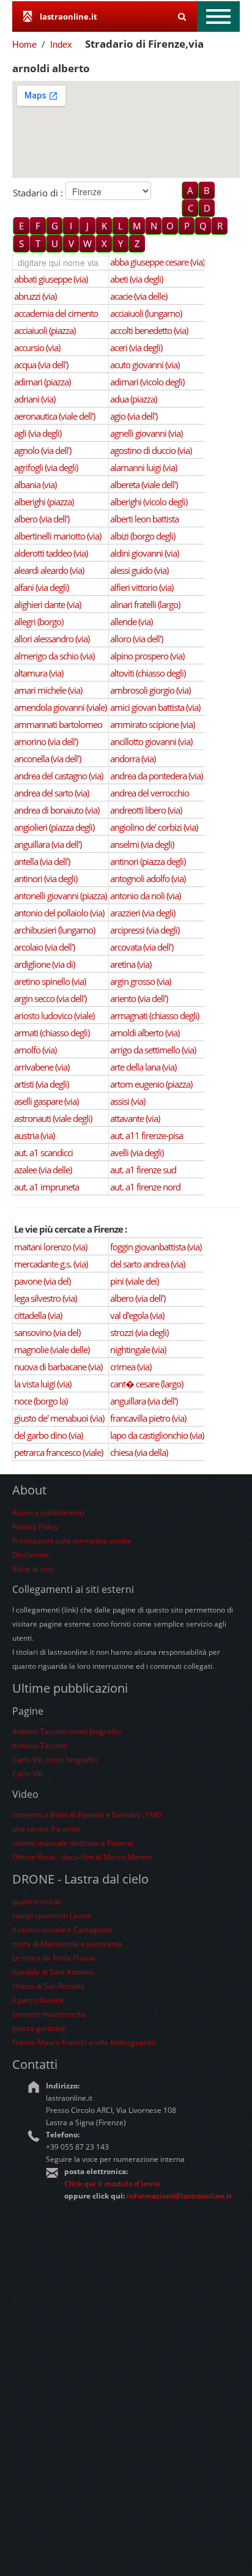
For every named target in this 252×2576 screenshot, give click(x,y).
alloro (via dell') (136, 639)
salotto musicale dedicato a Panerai (73, 1843)
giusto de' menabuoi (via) (59, 1418)
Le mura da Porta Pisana (54, 1958)
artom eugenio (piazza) (151, 1084)
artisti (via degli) (41, 1084)
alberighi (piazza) (44, 502)
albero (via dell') (42, 519)
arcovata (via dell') (142, 947)
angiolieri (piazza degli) (54, 827)
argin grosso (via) (140, 981)
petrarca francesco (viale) (58, 1452)
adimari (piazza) (42, 382)
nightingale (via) (138, 1349)
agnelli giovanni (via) (146, 433)
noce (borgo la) (41, 1401)
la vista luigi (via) (43, 1384)
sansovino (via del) (47, 1332)
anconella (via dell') (47, 759)
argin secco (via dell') (50, 998)
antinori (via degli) (46, 878)
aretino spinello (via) (50, 981)
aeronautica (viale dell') (54, 416)
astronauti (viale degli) (53, 1118)
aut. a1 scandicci (43, 1153)
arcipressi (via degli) (145, 930)
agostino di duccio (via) (151, 450)
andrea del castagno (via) (58, 776)
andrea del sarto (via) (51, 793)
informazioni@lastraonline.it (179, 2196)
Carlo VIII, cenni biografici (55, 1760)
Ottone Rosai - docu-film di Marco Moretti (82, 1857)
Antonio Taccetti (40, 1746)
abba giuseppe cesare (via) (157, 262)
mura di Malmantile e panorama (67, 1944)
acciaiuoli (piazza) (45, 330)
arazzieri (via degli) (143, 913)
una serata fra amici (46, 1829)
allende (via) (131, 622)
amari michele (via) (48, 690)
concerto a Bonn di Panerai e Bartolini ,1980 (87, 1815)
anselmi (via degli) (142, 844)
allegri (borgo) (39, 622)
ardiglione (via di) (44, 964)
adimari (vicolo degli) (147, 382)
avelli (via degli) (137, 1153)
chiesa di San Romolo (48, 1986)
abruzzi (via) (35, 296)
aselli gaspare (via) (46, 1101)
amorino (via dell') (46, 741)
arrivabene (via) (42, 1067)
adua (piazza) (133, 399)
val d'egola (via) (137, 1315)
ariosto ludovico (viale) (54, 1015)
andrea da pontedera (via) (156, 776)
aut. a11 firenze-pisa (146, 1135)
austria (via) (34, 1135)
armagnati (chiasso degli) (154, 1015)
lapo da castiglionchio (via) (157, 1435)
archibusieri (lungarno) (54, 930)
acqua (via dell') (41, 365)
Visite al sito (32, 1569)
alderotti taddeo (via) (51, 553)
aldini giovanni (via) (144, 553)
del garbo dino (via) (48, 1435)
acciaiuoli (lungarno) (146, 313)
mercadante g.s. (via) (51, 1264)
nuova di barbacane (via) (58, 1367)
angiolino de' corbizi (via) (154, 827)
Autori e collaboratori (48, 1513)
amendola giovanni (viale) (60, 707)
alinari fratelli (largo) (145, 604)
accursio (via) (37, 347)
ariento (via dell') (139, 998)
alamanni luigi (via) (143, 467)
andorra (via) (133, 759)
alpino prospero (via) (147, 656)
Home (24, 44)
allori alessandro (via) (52, 639)
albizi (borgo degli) (143, 536)
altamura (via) (39, 673)
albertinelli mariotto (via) (57, 536)
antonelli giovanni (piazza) (60, 896)
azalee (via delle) (43, 1170)
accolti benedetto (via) (149, 330)
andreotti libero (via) (146, 810)
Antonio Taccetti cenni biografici (67, 1732)
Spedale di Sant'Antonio (53, 1972)
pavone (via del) (42, 1281)
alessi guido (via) (139, 570)
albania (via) (35, 484)
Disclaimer (31, 1555)
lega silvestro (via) (45, 1298)
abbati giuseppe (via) (51, 279)
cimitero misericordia (49, 2014)
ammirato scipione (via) (152, 724)
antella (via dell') (42, 861)
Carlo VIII (27, 1774)
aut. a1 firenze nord (145, 1187)
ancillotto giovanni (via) (151, 741)
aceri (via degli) (136, 347)
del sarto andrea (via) (147, 1264)
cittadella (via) (38, 1315)
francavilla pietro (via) (148, 1418)
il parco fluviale (38, 2000)
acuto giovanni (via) (145, 365)
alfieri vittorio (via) (142, 587)
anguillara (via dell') (48, 844)
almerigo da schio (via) (54, 656)
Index (61, 44)
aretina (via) (131, 964)
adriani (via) (35, 399)
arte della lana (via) (143, 1067)
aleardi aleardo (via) (49, 570)
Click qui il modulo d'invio (112, 2184)
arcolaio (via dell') (44, 947)
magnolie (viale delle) (52, 1349)
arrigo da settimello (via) (153, 1050)
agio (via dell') (134, 416)
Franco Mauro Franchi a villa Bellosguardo (84, 2042)
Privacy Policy (35, 1527)
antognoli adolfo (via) (148, 878)
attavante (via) (135, 1118)
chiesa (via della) (139, 1452)
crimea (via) (131, 1367)
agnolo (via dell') (43, 450)
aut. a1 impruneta (46, 1187)
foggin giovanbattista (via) (156, 1247)
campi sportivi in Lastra (52, 1916)
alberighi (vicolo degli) (149, 502)
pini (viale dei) (134, 1281)
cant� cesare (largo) (146, 1384)
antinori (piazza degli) (148, 861)
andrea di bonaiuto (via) (57, 810)
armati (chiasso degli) (52, 1033)
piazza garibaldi (39, 2028)
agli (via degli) (38, 433)
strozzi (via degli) (139, 1332)
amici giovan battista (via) (155, 707)
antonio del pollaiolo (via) (59, 913)
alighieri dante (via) (47, 604)
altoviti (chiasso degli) (148, 673)
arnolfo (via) (35, 1050)
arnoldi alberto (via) (145, 1033)
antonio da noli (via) (145, 896)
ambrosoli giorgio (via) (150, 690)
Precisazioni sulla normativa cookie (72, 1541)
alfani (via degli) (41, 587)
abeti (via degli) (136, 279)
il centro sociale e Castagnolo (62, 1930)
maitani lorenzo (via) (50, 1247)
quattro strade (37, 1902)
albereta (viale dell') (144, 484)
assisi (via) (128, 1101)
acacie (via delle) (139, 296)
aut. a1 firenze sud (143, 1170)
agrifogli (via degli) (46, 467)
